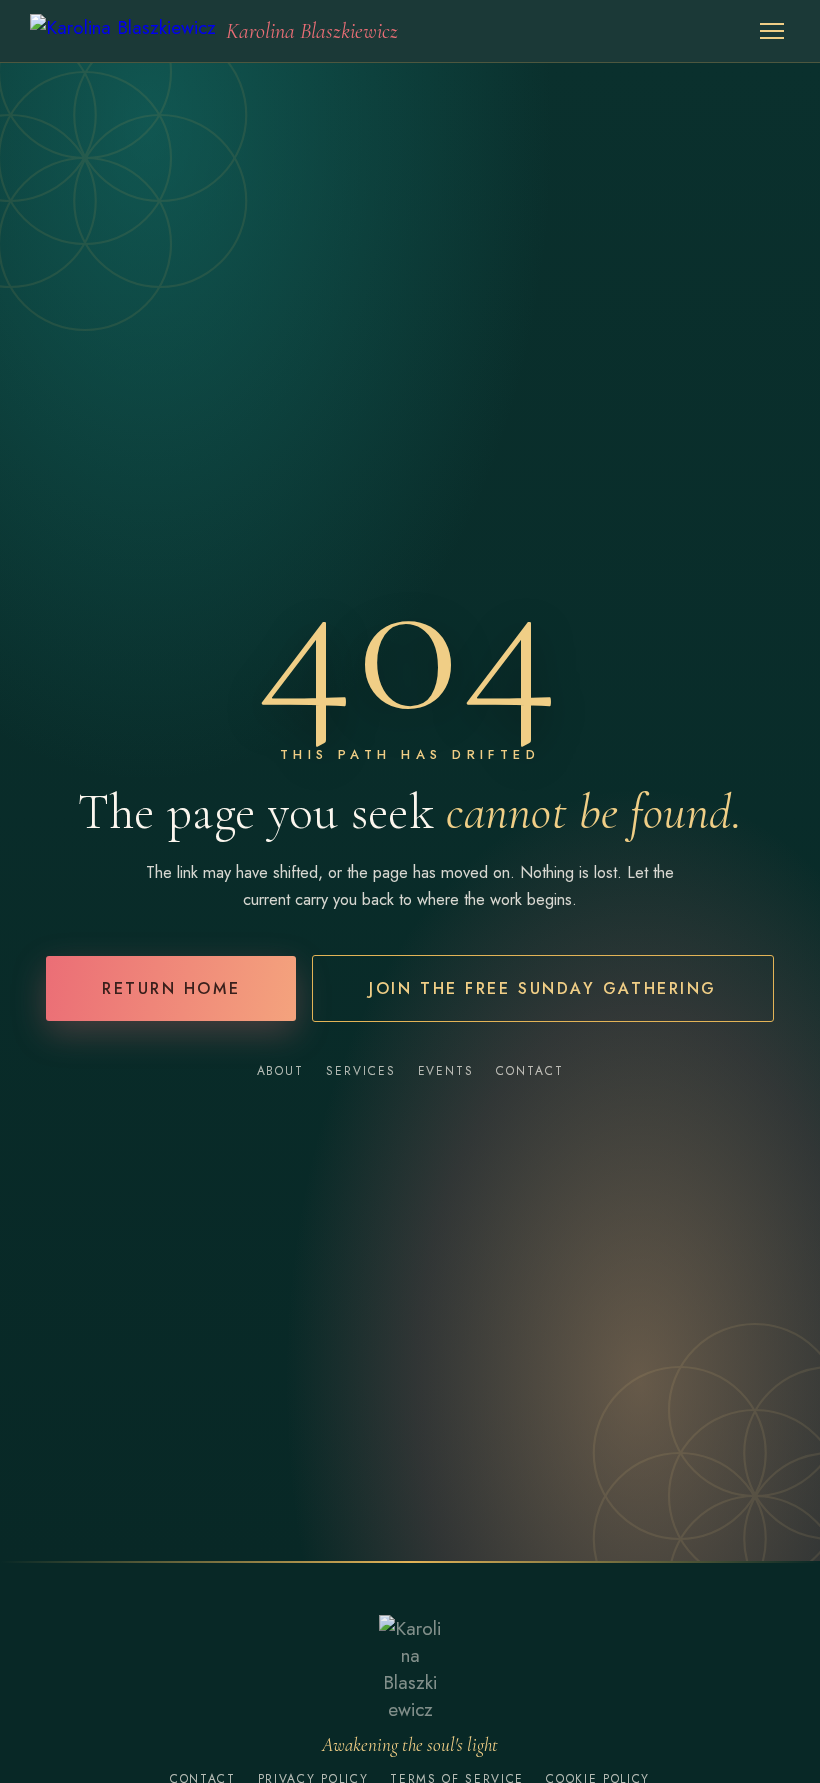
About (281, 1071)
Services (360, 1071)
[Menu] (772, 31)
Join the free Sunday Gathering (543, 988)
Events (446, 1071)
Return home (171, 988)
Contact (529, 1071)
